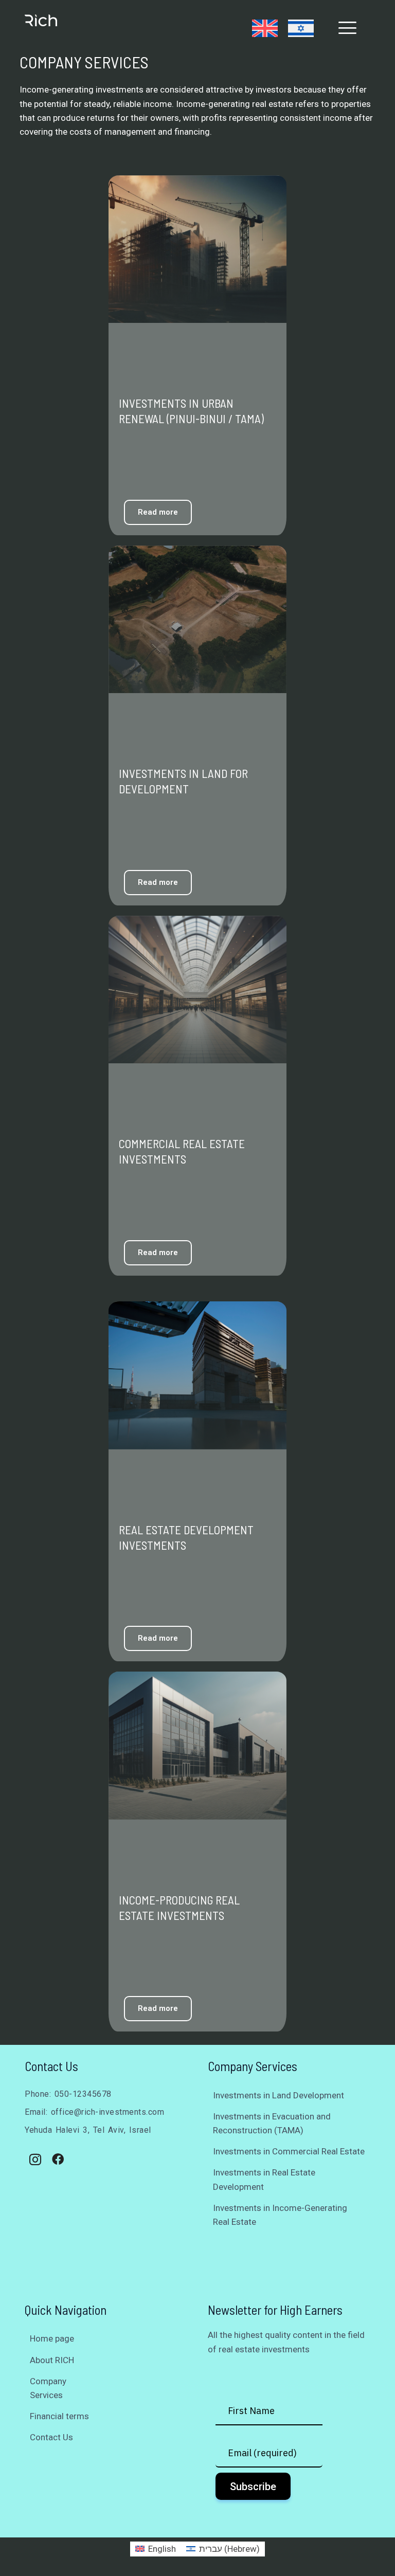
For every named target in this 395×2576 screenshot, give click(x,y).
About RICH (52, 2360)
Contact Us (51, 2437)
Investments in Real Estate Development (264, 2179)
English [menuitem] (162, 2549)
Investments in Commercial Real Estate (289, 2151)
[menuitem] (265, 28)
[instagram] (35, 2160)
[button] (348, 28)
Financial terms (59, 2416)
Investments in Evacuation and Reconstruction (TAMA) (272, 2123)
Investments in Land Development (279, 2095)
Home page (52, 2338)
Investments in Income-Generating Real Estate (280, 2215)
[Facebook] (58, 2160)
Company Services (48, 2388)
